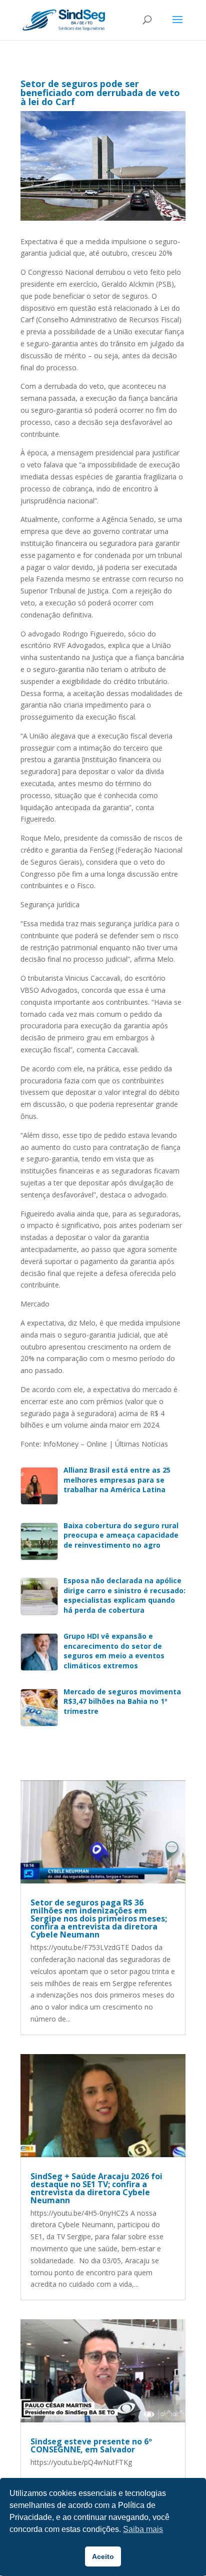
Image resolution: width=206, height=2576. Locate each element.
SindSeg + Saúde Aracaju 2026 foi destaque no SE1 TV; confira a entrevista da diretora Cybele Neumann (96, 2188)
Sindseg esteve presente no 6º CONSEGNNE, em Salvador (91, 2445)
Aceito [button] (103, 2556)
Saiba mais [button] (143, 2529)
